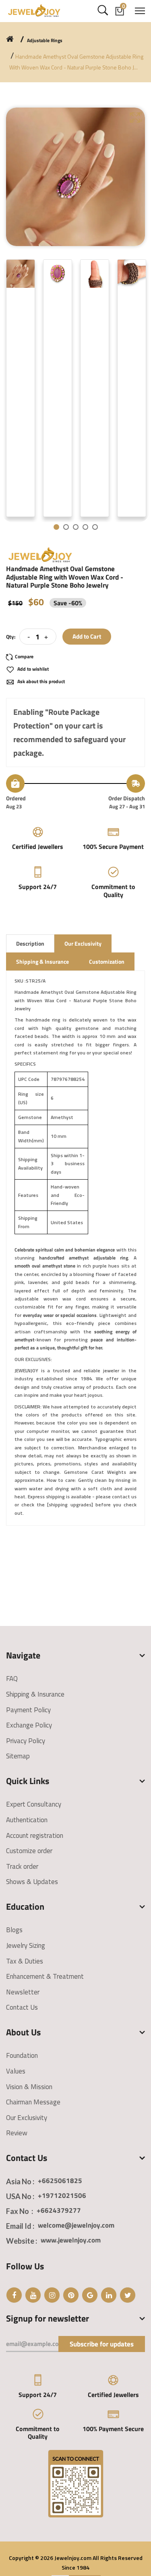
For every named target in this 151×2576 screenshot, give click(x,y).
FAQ (12, 1679)
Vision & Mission (29, 2087)
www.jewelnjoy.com (71, 2240)
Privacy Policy (26, 1741)
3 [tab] (76, 527)
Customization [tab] (107, 961)
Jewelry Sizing (26, 1945)
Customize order (29, 1851)
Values (16, 2071)
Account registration (35, 1835)
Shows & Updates (32, 1882)
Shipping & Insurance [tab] (42, 961)
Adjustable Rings (45, 41)
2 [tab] (66, 527)
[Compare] (23, 657)
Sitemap (18, 1756)
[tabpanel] (21, 388)
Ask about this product (40, 681)
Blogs (14, 1930)
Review (17, 2133)
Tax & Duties (25, 1961)
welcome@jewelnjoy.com (76, 2225)
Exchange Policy (29, 1725)
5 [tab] (95, 527)
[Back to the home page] (10, 39)
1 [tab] (56, 527)
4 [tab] (85, 527)
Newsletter (23, 1992)
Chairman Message (33, 2102)
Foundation (22, 2055)
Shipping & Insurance (35, 1694)
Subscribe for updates (102, 2344)
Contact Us (22, 2007)
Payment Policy (28, 1710)
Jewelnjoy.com (73, 2558)
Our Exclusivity (27, 2118)
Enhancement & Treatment (45, 1976)
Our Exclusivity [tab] (83, 943)
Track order (22, 1866)
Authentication (27, 1820)
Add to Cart (87, 636)
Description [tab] (30, 943)
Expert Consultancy (34, 1804)
